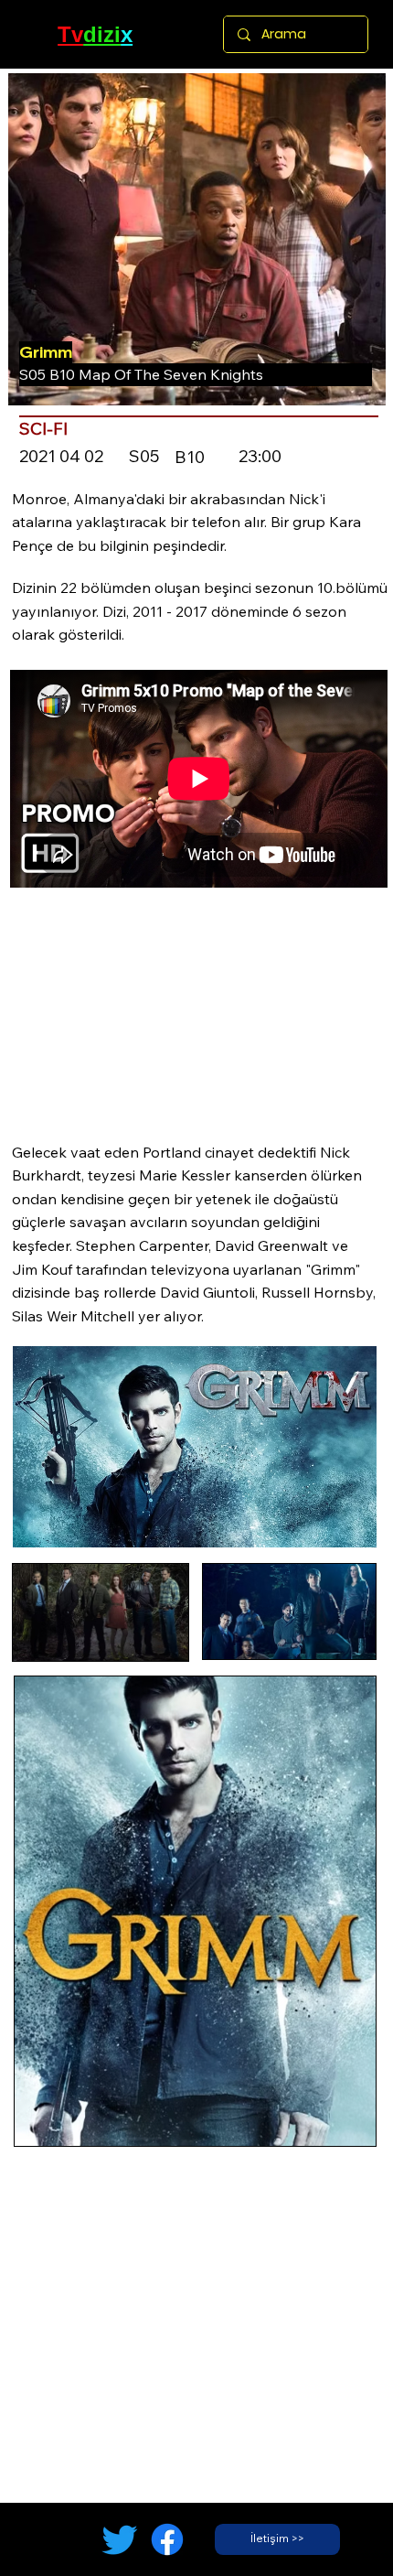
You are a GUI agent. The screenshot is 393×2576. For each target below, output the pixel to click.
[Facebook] (167, 2539)
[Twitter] (120, 2539)
